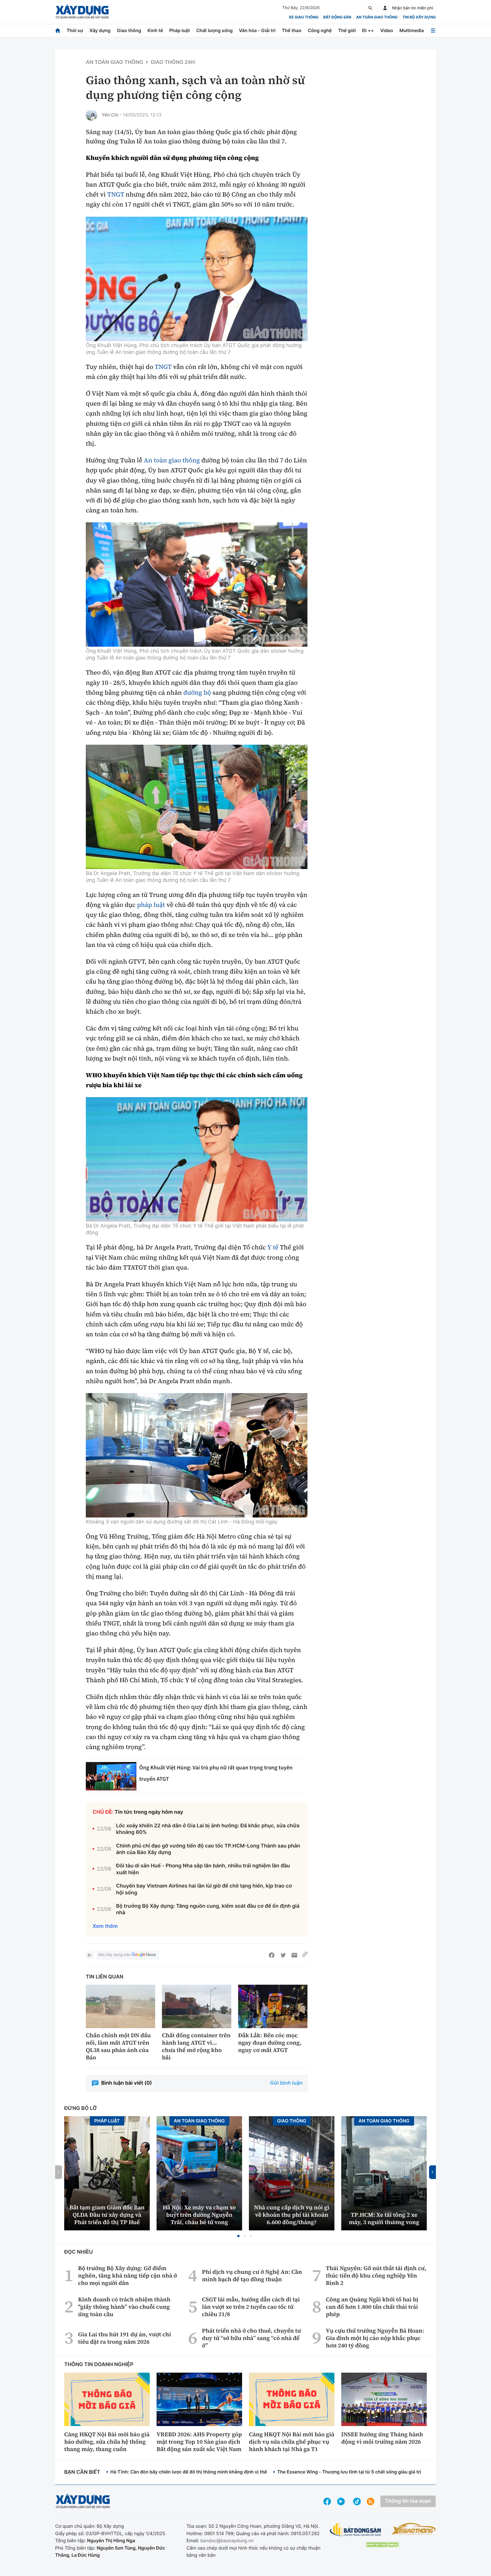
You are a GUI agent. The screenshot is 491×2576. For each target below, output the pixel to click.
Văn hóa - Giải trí (257, 30)
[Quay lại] (90, 1955)
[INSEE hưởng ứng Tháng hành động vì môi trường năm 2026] (384, 2399)
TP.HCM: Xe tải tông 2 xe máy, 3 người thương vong (384, 2218)
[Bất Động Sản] (356, 2530)
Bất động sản (337, 17)
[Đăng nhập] (385, 8)
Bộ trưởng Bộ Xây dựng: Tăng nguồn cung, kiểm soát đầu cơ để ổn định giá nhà (208, 1909)
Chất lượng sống (215, 30)
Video (387, 30)
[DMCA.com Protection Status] (382, 2545)
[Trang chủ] (58, 31)
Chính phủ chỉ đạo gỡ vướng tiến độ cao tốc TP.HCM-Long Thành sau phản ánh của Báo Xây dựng (208, 1849)
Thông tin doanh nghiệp (99, 2365)
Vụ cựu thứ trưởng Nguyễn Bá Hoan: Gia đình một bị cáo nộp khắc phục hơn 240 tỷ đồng (375, 2338)
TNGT (116, 195)
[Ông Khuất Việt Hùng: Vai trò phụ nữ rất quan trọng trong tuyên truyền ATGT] (111, 1776)
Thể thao (292, 30)
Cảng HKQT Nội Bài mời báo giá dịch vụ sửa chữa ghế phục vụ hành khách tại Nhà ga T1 (292, 2442)
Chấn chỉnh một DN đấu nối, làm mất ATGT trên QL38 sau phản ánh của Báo (118, 2046)
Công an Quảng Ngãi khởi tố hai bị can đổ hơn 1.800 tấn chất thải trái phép (372, 2307)
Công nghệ (320, 30)
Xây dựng (100, 30)
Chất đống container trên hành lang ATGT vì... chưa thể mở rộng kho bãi (196, 2046)
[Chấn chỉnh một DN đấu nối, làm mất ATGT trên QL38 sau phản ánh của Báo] (120, 2006)
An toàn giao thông (377, 17)
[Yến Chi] (91, 115)
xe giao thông (303, 17)
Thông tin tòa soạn (408, 2501)
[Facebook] (272, 1955)
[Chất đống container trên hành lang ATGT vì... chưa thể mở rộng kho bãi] (197, 2006)
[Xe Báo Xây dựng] (414, 2529)
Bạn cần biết (82, 2472)
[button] (238, 2236)
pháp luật (151, 905)
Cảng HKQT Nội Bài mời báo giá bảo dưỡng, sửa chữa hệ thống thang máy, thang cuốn (107, 2442)
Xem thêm (105, 1926)
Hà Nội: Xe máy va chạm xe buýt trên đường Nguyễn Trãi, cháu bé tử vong (199, 2215)
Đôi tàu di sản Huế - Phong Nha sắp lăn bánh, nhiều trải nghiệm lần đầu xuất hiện (203, 1869)
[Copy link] (305, 1955)
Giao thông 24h (173, 62)
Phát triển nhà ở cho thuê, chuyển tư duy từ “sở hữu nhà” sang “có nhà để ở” (251, 2338)
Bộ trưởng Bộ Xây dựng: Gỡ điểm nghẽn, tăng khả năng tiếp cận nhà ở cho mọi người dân (128, 2276)
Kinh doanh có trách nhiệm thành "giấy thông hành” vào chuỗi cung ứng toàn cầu (124, 2307)
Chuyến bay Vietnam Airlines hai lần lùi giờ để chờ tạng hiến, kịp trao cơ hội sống (204, 1889)
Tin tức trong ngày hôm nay (149, 1812)
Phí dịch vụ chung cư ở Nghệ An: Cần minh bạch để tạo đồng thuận (252, 2276)
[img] (197, 279)
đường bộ (197, 693)
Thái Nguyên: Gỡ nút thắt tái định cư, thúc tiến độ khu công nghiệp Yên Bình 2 (376, 2276)
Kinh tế (155, 30)
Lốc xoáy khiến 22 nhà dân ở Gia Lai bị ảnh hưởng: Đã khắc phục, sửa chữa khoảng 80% (208, 1829)
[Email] (294, 1955)
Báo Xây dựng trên (114, 1955)
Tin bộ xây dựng (419, 17)
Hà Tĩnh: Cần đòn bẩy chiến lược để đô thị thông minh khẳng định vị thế (189, 2472)
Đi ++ (368, 30)
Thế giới (347, 30)
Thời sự (75, 30)
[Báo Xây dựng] (82, 12)
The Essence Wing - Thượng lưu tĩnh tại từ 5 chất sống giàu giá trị (349, 2472)
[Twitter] (283, 1955)
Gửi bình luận (286, 2083)
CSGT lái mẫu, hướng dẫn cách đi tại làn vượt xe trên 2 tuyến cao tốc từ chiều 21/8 (251, 2307)
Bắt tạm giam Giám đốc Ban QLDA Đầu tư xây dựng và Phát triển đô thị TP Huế (107, 2215)
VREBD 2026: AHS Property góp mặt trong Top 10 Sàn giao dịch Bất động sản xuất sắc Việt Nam (199, 2442)
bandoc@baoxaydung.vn (227, 2540)
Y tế (273, 1247)
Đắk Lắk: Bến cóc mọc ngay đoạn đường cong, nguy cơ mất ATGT (270, 2043)
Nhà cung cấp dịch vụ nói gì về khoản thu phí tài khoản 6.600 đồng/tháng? (292, 2215)
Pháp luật (180, 30)
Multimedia (412, 30)
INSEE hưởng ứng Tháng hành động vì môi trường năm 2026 (382, 2438)
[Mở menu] (433, 31)
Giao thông (129, 30)
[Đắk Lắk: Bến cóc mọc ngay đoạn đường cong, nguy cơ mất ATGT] (273, 2006)
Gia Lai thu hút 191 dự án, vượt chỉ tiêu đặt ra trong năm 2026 (125, 2338)
